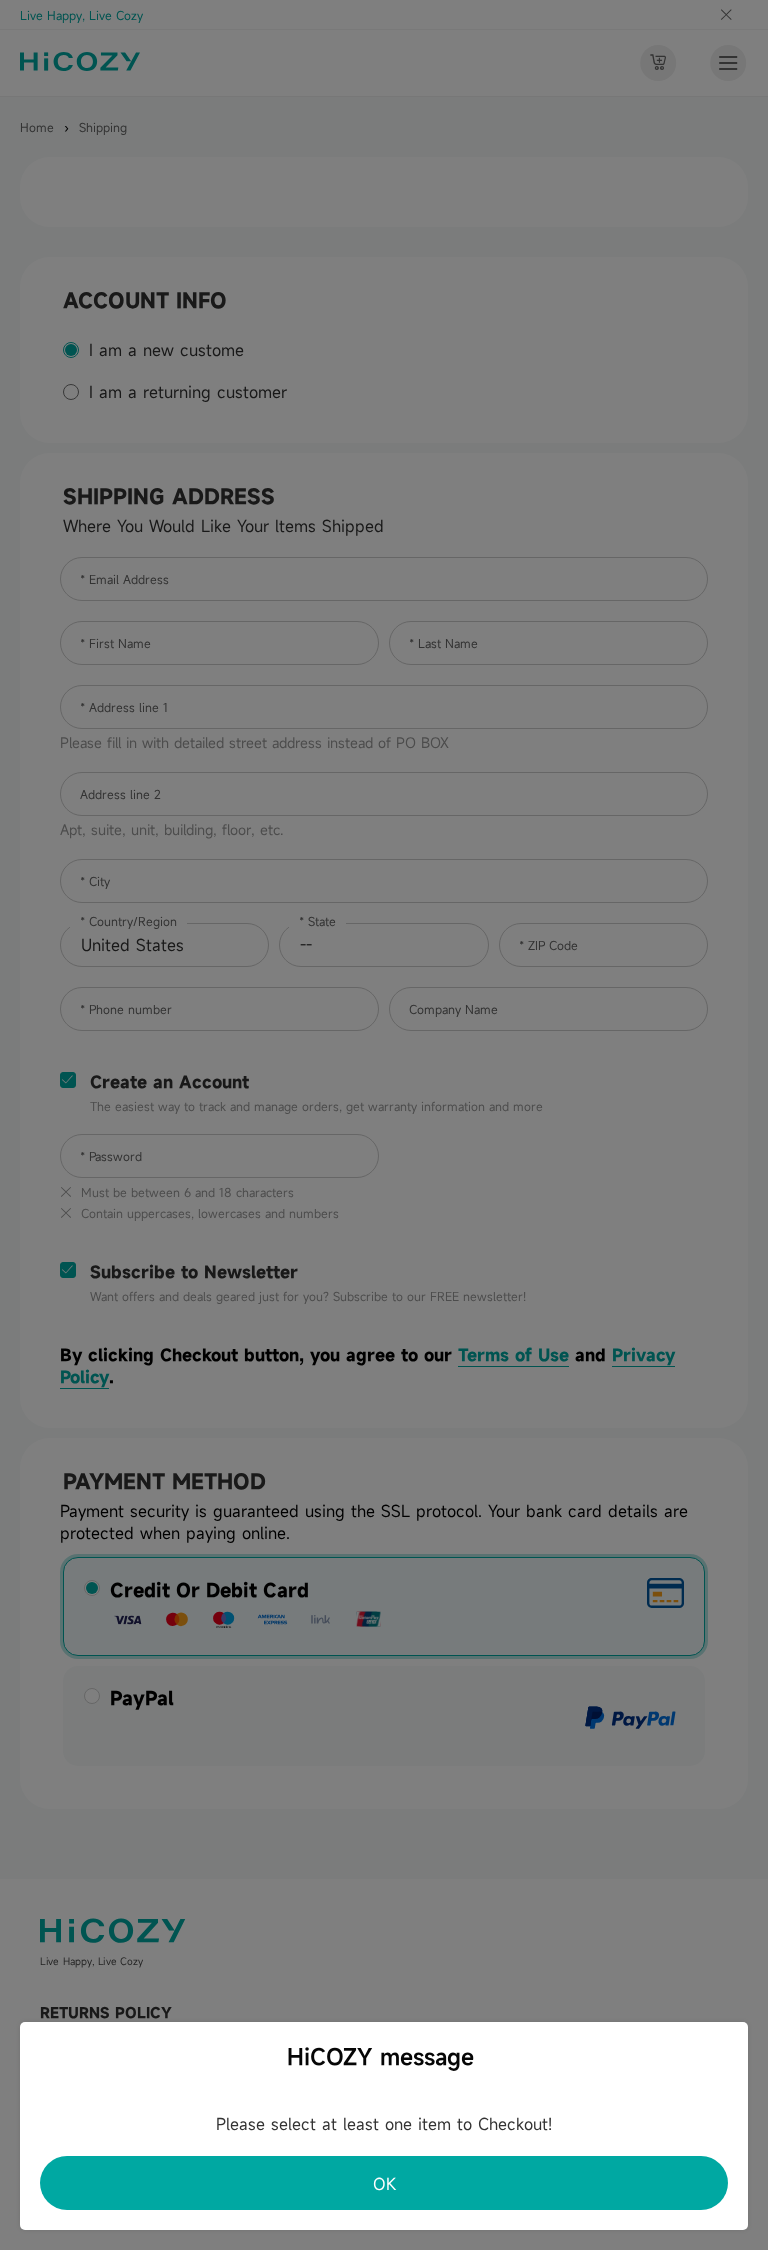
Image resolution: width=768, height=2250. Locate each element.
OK (384, 2184)
